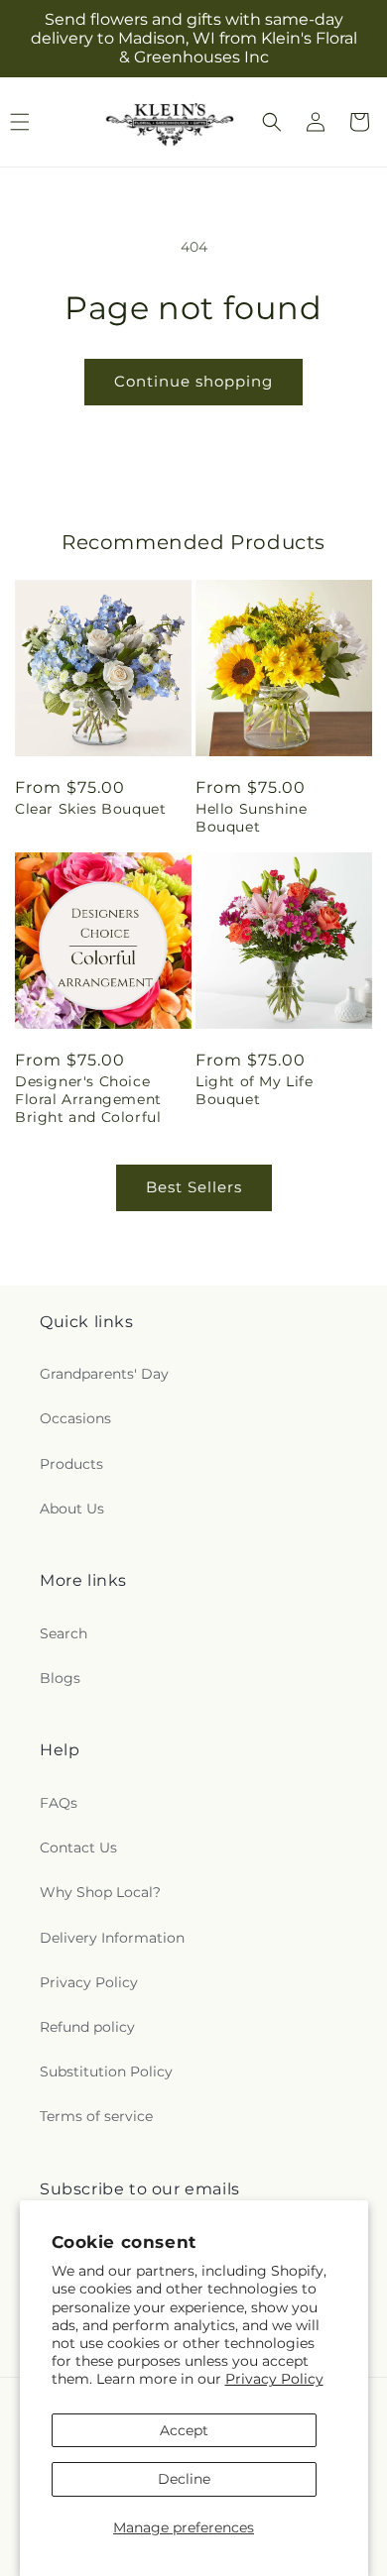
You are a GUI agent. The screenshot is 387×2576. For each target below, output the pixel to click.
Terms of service (96, 2116)
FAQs (59, 1803)
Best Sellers (194, 1187)
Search (64, 1633)
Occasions (75, 1418)
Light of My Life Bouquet (255, 1090)
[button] (272, 122)
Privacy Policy (274, 2379)
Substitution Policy (106, 2072)
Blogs (60, 1678)
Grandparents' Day (104, 1374)
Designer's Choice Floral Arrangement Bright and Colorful (88, 1099)
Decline (184, 2479)
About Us (72, 1509)
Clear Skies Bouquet (90, 809)
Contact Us (78, 1848)
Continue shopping (193, 381)
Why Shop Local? (100, 1892)
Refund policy (87, 2027)
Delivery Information (112, 1938)
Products (71, 1464)
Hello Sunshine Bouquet (251, 818)
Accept (184, 2430)
